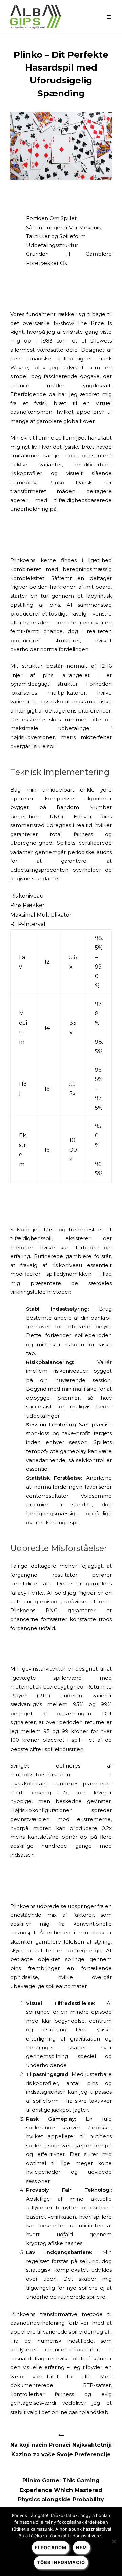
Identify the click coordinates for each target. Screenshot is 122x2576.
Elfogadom (51, 2548)
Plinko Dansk (70, 482)
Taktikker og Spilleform (56, 236)
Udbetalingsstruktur (52, 245)
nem (82, 2548)
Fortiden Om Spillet (51, 218)
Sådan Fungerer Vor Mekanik (64, 227)
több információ (61, 2562)
